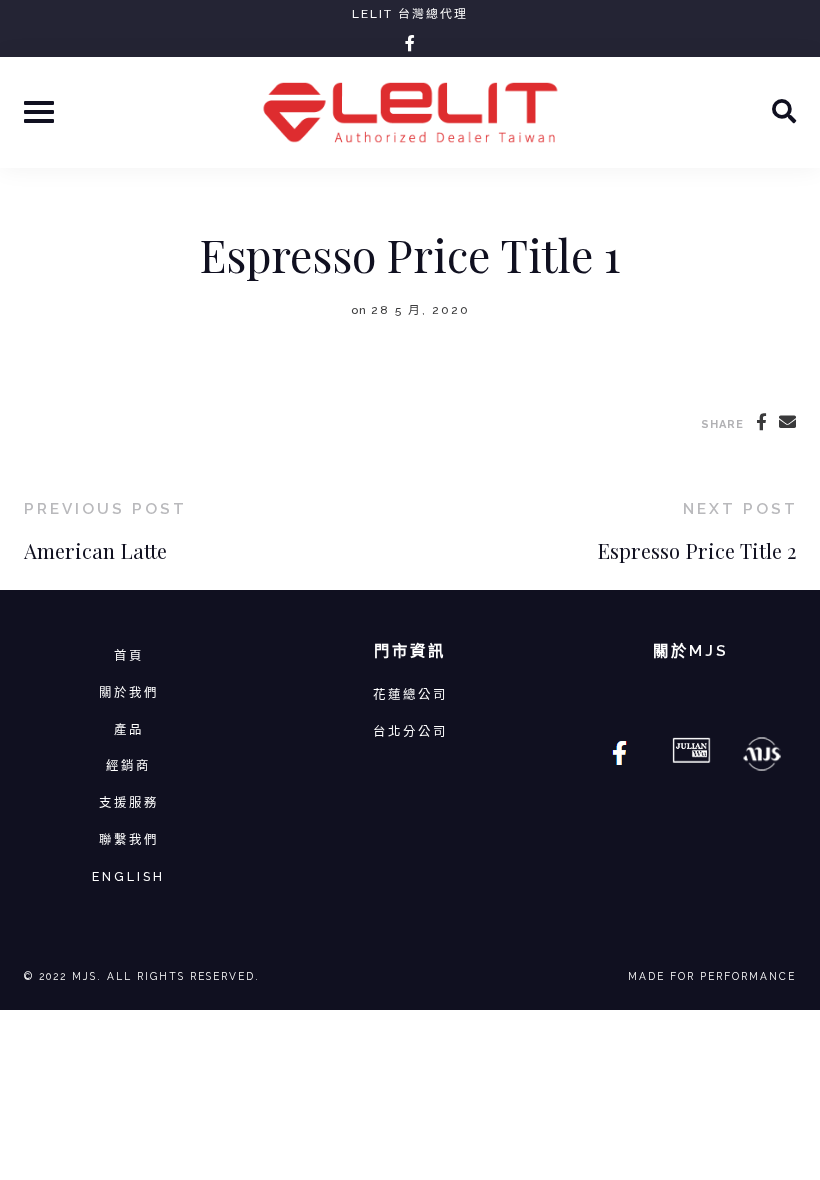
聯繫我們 (129, 839)
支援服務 (129, 802)
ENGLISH (128, 876)
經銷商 (128, 765)
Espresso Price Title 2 (696, 550)
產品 (129, 729)
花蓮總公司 (410, 694)
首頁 (129, 655)
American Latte (95, 550)
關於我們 (129, 692)
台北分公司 (410, 731)
